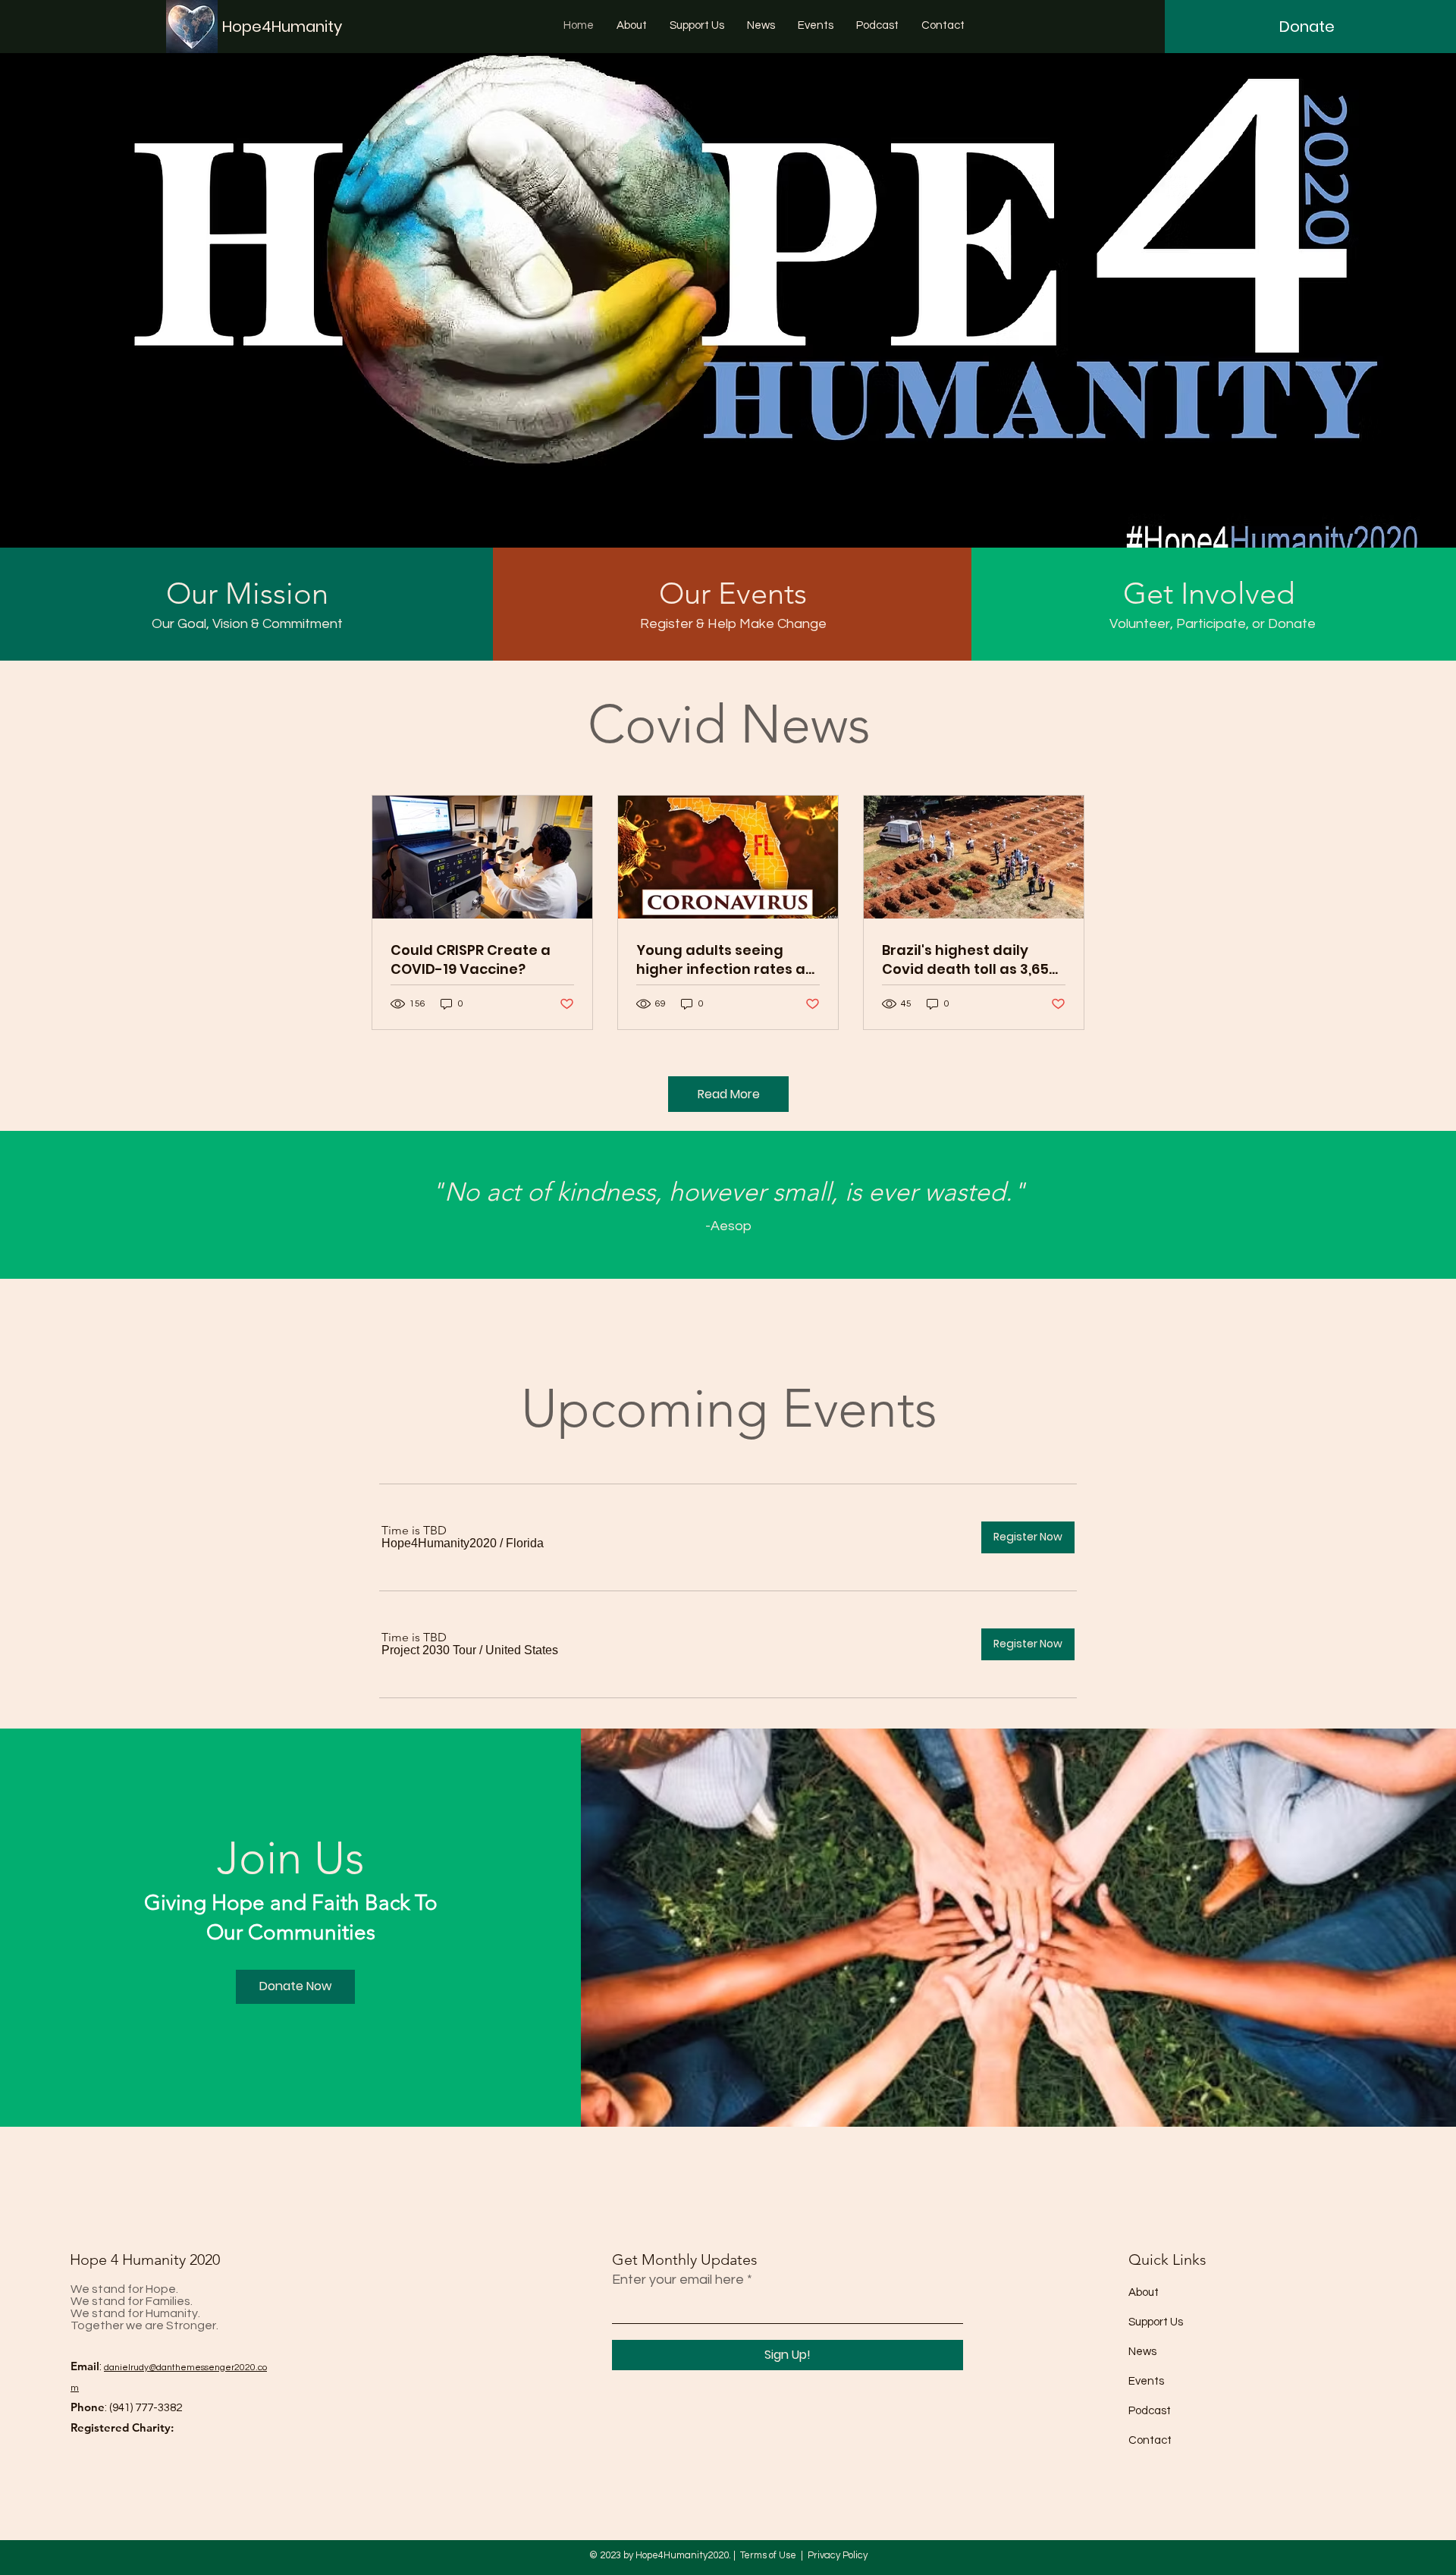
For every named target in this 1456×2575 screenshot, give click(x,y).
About (1144, 2292)
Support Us (1156, 2322)
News (1142, 2352)
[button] (439, 1543)
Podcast (1150, 2411)
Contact (1150, 2440)
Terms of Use (768, 2555)
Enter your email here (678, 2280)
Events (1146, 2381)
